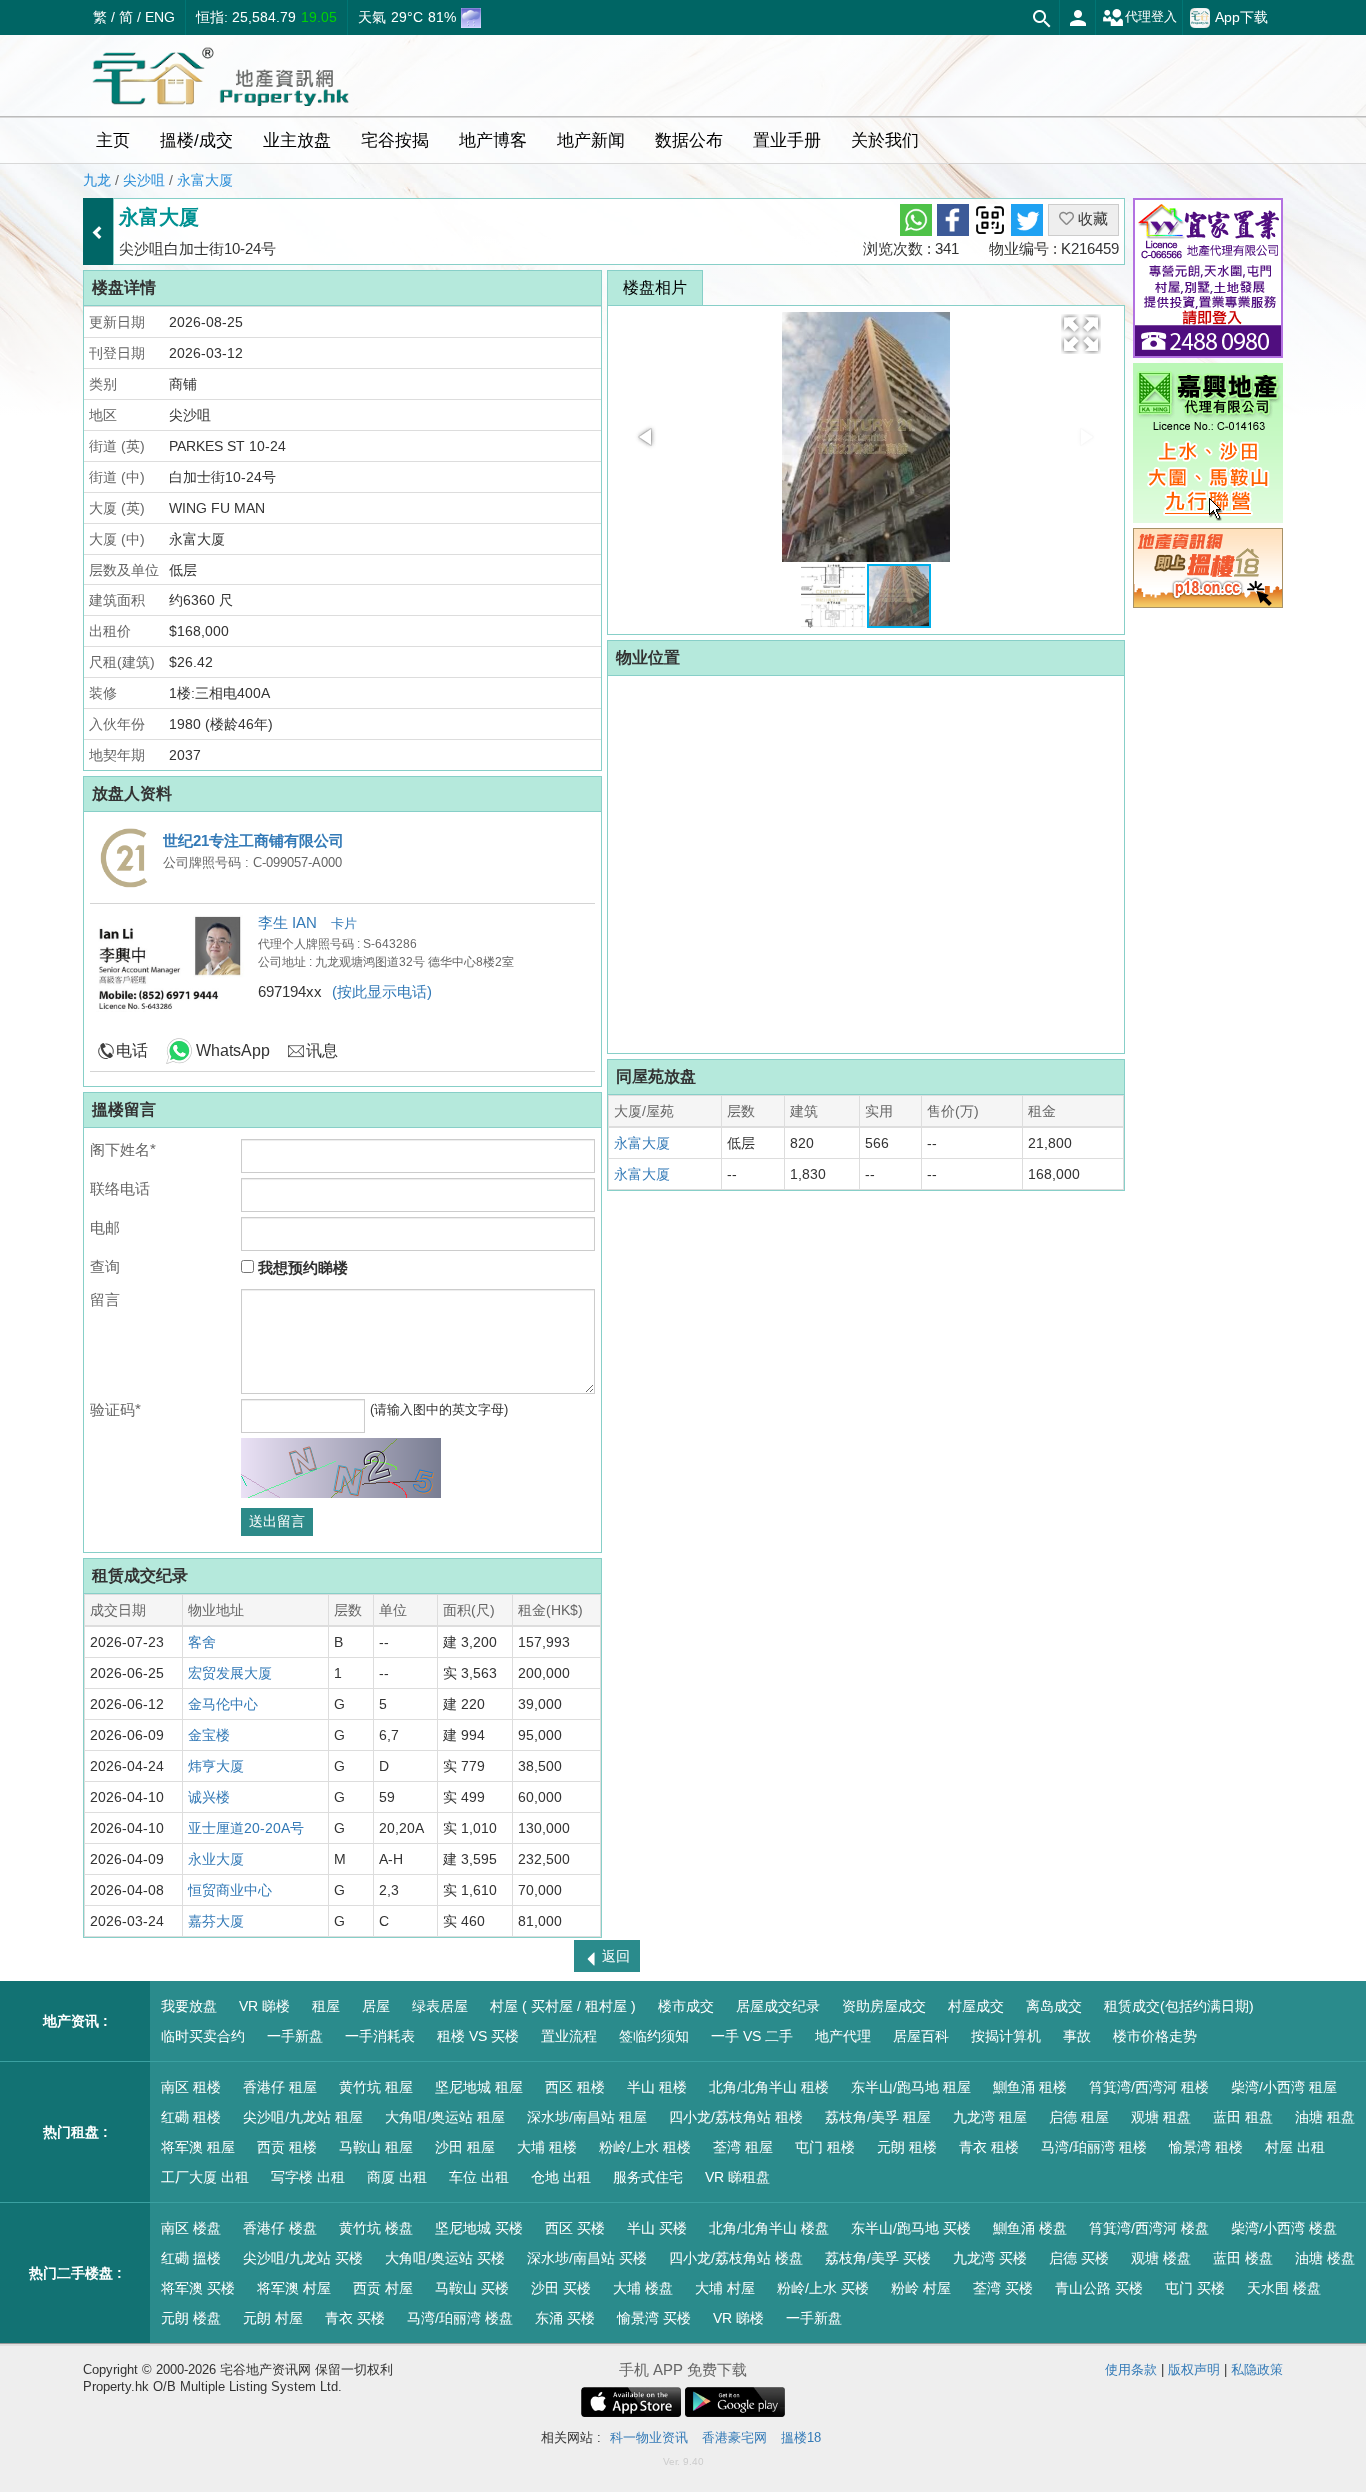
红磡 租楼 (191, 2117)
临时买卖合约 (203, 2036)
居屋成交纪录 (778, 2006)
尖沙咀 (144, 180)
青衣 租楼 (989, 2147)
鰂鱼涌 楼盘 (1030, 2228)
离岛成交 (1054, 2006)
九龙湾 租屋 (990, 2117)
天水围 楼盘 (1284, 2288)
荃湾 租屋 (743, 2147)
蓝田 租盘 (1243, 2117)
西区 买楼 (575, 2228)
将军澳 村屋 (294, 2288)
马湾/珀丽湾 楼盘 (460, 2318)
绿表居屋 (440, 2006)
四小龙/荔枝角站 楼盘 (736, 2258)
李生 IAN (289, 922)
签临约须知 (654, 2036)
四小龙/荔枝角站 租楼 (736, 2117)
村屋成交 (976, 2006)
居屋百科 (921, 2036)
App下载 (1241, 16)
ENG (160, 17)
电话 (132, 1050)
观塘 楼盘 (1161, 2258)
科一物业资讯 (649, 2437)
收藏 (1091, 218)
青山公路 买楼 (1099, 2288)
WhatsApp (233, 1050)
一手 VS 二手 (752, 2036)
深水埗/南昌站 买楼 (587, 2258)
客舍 (202, 1642)
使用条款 (1131, 2369)
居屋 (376, 2006)
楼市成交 (686, 2006)
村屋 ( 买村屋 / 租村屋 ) (563, 2006)
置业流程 (569, 2036)
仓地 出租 (561, 2177)
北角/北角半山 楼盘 (769, 2228)
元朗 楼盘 (191, 2318)
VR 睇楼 (264, 2006)
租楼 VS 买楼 (478, 2036)
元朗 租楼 (907, 2147)
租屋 (326, 2006)
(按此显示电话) (382, 991)
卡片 (344, 923)
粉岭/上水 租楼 (645, 2147)
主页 (113, 140)
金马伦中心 (223, 1704)
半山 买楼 (657, 2228)
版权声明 (1194, 2369)
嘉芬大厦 (216, 1921)
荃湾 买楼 (1003, 2288)
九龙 (97, 180)
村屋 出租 (1295, 2147)
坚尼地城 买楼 (479, 2228)
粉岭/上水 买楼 (823, 2288)
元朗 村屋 (273, 2318)
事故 (1077, 2036)
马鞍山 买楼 (472, 2288)
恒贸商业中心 (230, 1890)
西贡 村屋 (383, 2288)
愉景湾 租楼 (1206, 2147)
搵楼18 (801, 2437)
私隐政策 (1257, 2369)
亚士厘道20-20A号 (246, 1828)
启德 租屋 (1079, 2117)
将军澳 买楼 (198, 2288)
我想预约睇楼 (301, 1267)
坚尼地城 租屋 (479, 2087)
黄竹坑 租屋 (376, 2087)
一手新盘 (295, 2036)
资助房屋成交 (884, 2006)
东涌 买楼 (565, 2318)
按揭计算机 (1006, 2036)
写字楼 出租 (308, 2177)
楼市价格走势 (1155, 2036)
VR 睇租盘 (737, 2177)
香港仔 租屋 (280, 2087)
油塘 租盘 (1325, 2117)
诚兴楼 (209, 1797)
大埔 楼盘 (643, 2288)
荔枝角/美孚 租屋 (878, 2117)
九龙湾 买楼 (990, 2258)
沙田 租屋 (465, 2147)
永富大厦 (205, 180)
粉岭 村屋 (921, 2288)
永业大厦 (216, 1859)
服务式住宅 (648, 2177)
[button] (1081, 334)
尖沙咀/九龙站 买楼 (303, 2258)
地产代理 (843, 2036)
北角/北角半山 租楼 (769, 2087)
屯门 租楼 (825, 2147)
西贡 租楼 (287, 2147)
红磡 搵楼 (191, 2258)
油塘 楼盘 (1325, 2258)
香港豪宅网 (734, 2437)
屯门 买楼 (1195, 2288)
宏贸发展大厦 (230, 1673)
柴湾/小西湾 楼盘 (1284, 2228)
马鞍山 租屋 (376, 2147)
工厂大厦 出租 (205, 2177)
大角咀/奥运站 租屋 (445, 2117)
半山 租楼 (657, 2087)
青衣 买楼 (355, 2318)
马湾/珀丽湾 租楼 (1094, 2147)
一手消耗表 (380, 2036)
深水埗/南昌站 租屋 (587, 2117)
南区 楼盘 (191, 2228)
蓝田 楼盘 (1243, 2258)
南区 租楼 (191, 2087)
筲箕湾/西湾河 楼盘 (1149, 2228)
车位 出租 (479, 2177)
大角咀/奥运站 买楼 (445, 2258)
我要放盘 (189, 2006)
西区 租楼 (575, 2087)
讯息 (322, 1050)
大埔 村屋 (725, 2288)
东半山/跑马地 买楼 (911, 2228)
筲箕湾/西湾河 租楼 (1149, 2087)
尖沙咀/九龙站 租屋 (303, 2117)
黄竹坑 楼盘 (376, 2228)
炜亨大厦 (216, 1766)
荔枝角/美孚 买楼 (878, 2258)
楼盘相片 (655, 287)
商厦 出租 (397, 2177)
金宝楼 (209, 1735)
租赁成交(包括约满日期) (1179, 2006)
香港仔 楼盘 (280, 2228)
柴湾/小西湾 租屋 (1284, 2087)
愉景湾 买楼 (654, 2318)
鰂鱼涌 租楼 (1030, 2087)
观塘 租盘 (1161, 2117)
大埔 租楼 (547, 2147)
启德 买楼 (1079, 2258)
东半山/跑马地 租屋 (911, 2087)
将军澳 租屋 (198, 2147)
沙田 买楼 (561, 2288)
